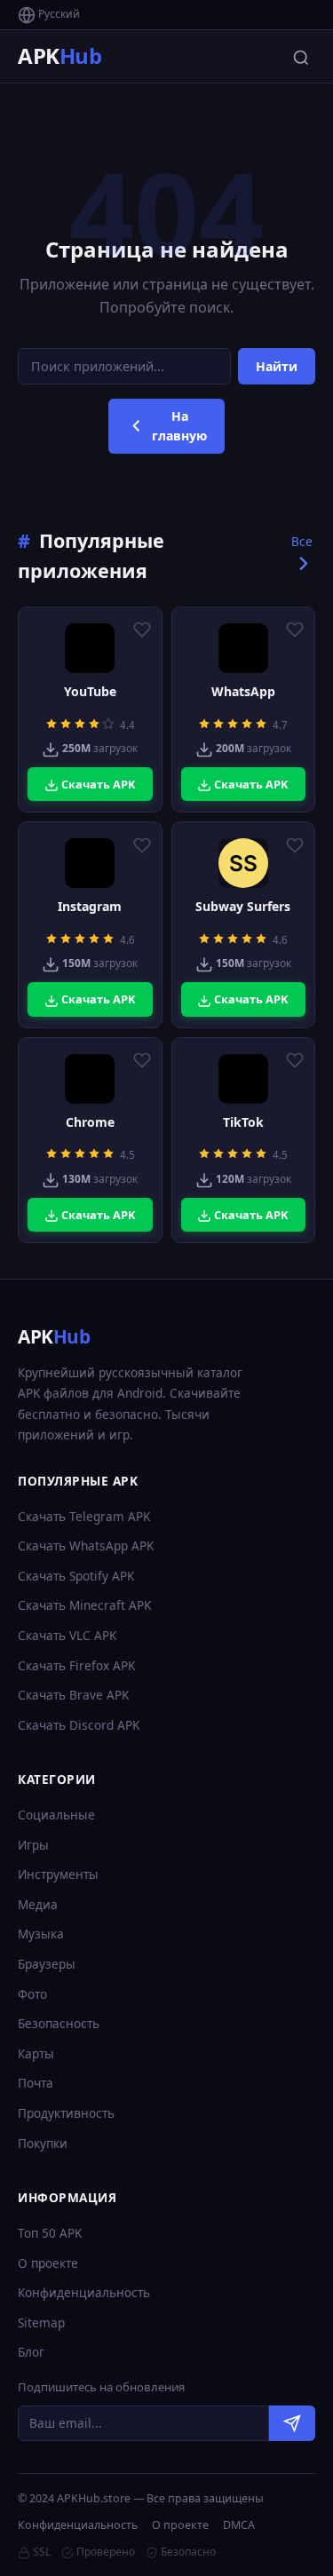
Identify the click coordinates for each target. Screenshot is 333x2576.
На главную (179, 426)
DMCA (239, 2525)
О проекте (48, 2263)
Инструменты (58, 1874)
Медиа (38, 1904)
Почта (36, 2083)
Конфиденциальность (84, 2292)
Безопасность (59, 2023)
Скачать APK (97, 784)
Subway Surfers (243, 907)
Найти (277, 366)
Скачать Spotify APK (76, 1576)
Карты (36, 2053)
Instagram (90, 907)
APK (59, 55)
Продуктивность (66, 2113)
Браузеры (47, 1964)
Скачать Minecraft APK (84, 1605)
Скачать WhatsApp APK (86, 1546)
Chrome (90, 1122)
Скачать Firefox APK (76, 1665)
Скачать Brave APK (73, 1695)
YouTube (90, 692)
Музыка (41, 1934)
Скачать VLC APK (67, 1635)
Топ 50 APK (50, 2233)
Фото (32, 1994)
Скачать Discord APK (79, 1725)
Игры (33, 1845)
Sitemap (41, 2322)
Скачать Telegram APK (84, 1516)
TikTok (243, 1122)
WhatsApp (243, 692)
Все (302, 541)
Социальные (56, 1815)
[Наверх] (285, 2546)
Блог (31, 2352)
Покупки (43, 2143)
